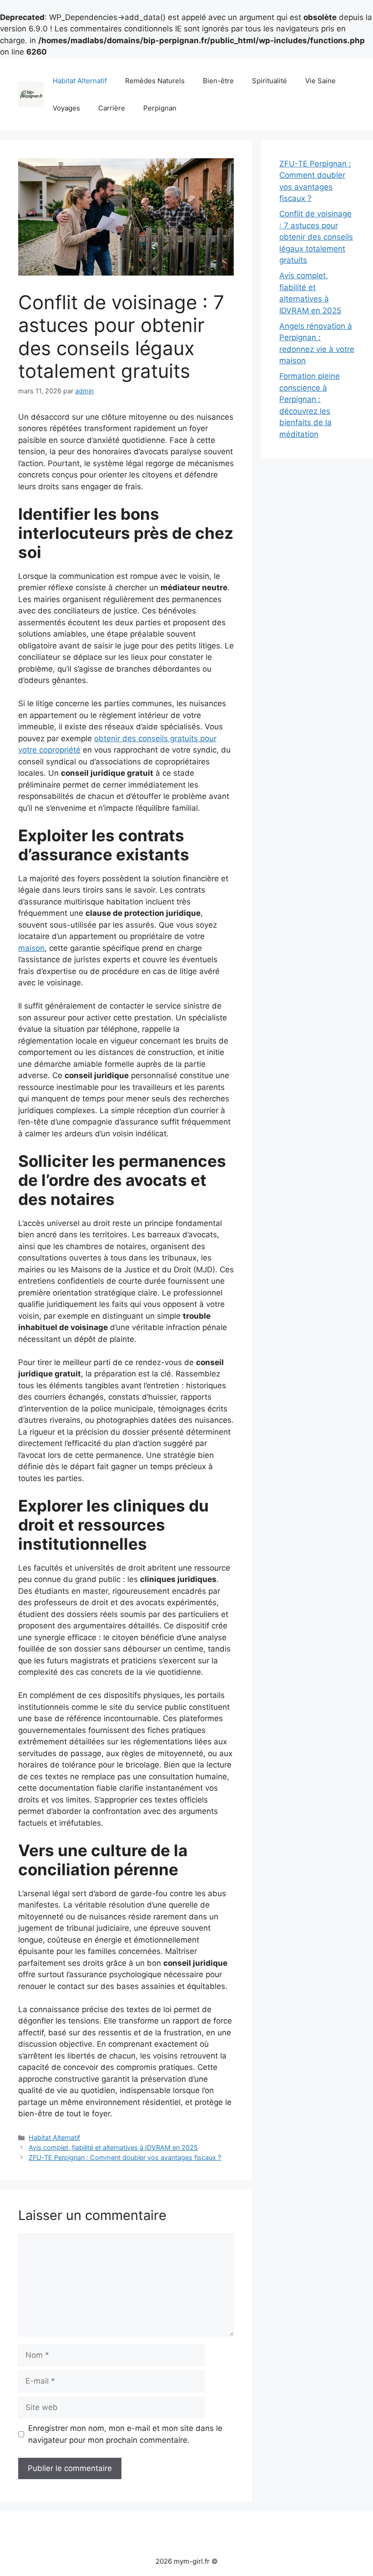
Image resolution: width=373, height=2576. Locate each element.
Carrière (112, 108)
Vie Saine (320, 81)
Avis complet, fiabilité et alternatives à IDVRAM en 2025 (113, 2147)
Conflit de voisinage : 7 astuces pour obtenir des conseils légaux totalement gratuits (316, 237)
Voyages (66, 108)
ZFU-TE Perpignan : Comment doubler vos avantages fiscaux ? (125, 2157)
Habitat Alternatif (80, 81)
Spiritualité (270, 81)
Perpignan (160, 108)
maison (31, 948)
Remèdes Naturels (155, 81)
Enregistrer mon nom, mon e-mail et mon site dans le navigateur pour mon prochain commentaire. (125, 2434)
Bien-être (218, 81)
